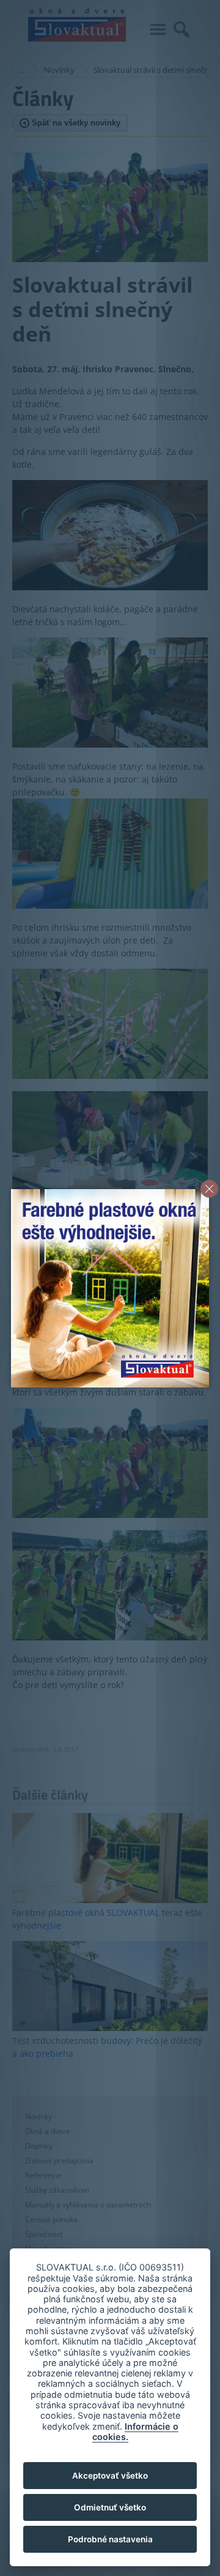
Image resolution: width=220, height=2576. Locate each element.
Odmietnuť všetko (110, 2507)
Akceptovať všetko (110, 2476)
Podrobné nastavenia (110, 2539)
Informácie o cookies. (135, 2431)
